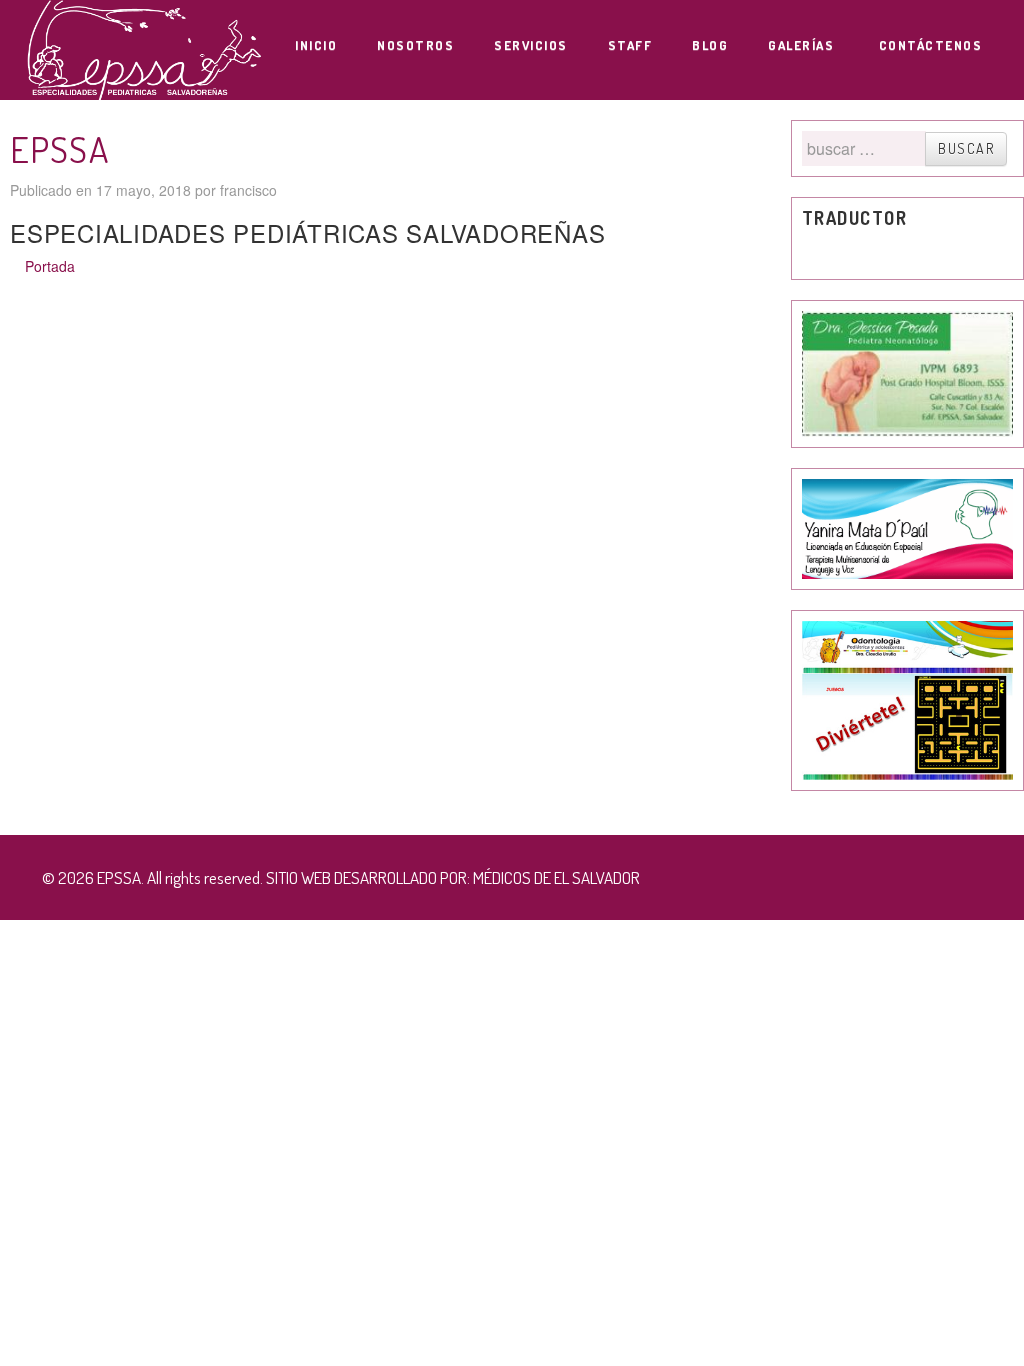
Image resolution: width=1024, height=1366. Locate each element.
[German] (871, 254)
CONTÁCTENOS (931, 45)
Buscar (966, 148)
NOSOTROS (415, 45)
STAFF (630, 45)
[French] (851, 254)
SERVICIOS (531, 45)
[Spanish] (891, 254)
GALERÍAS (803, 45)
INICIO (316, 45)
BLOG (710, 45)
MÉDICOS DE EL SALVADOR (556, 877)
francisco (248, 190)
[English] (831, 254)
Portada (50, 266)
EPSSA (59, 149)
